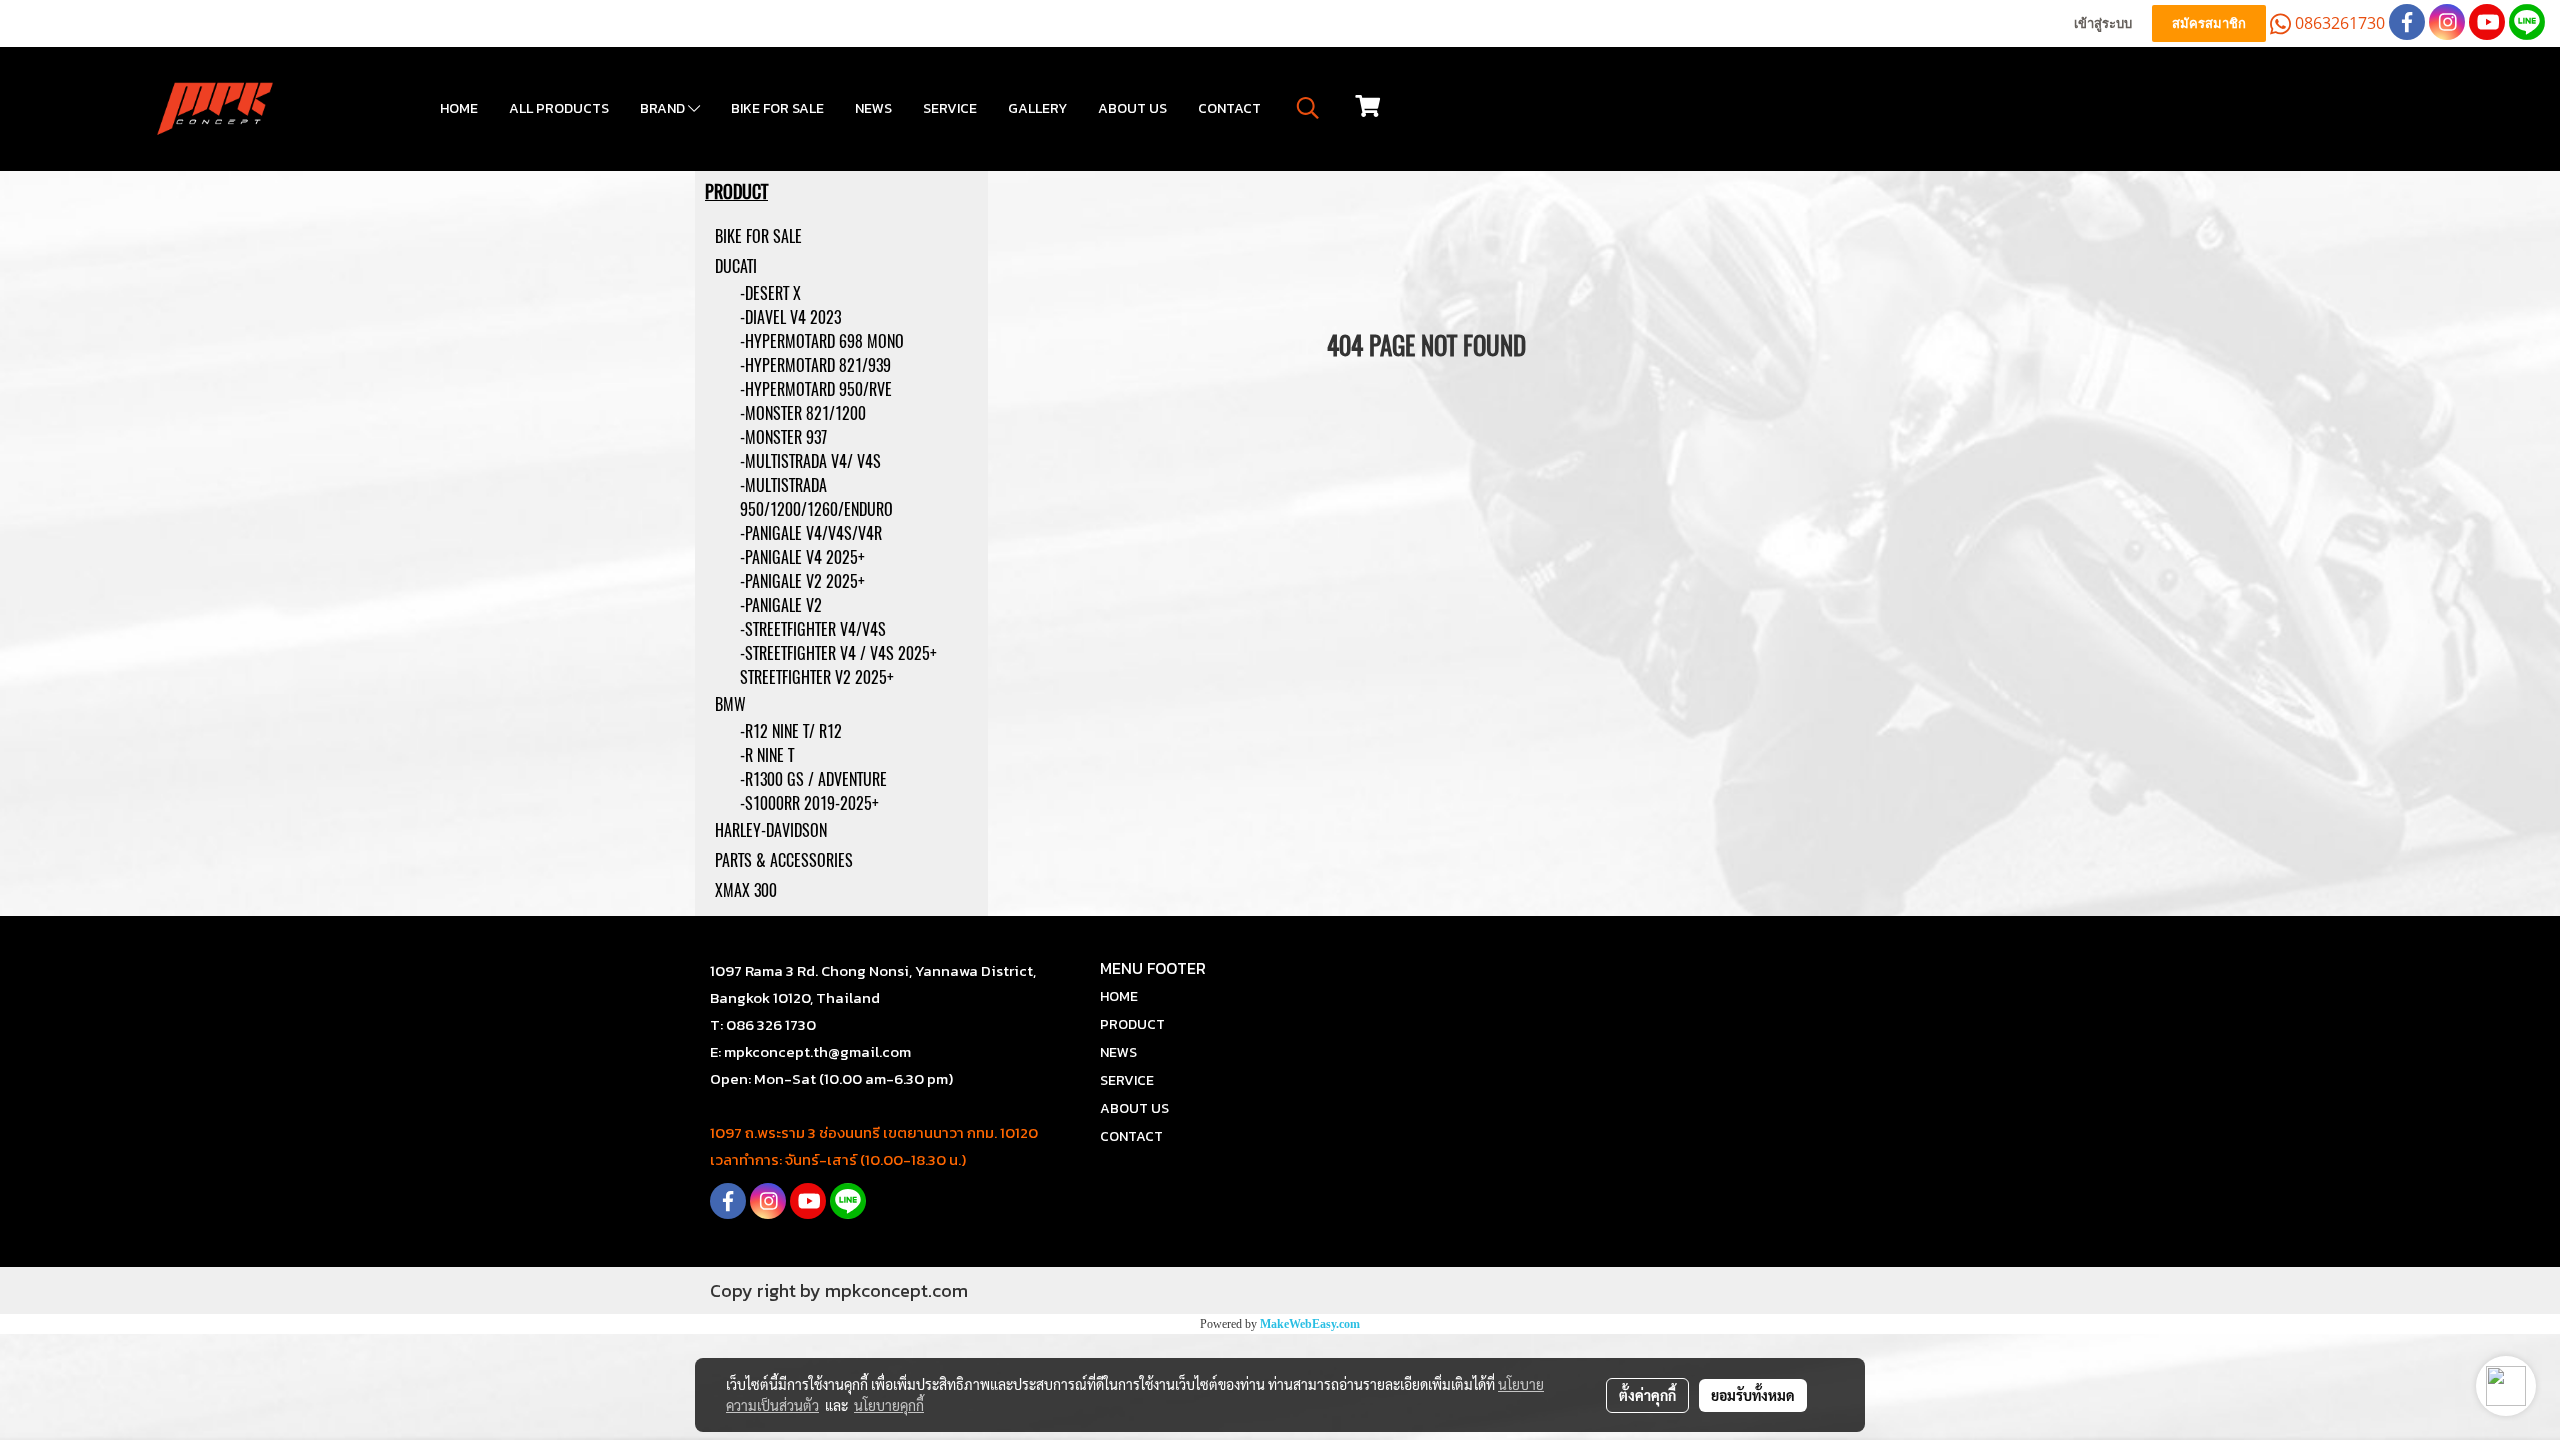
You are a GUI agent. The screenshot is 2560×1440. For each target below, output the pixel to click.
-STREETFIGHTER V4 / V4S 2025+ (838, 653)
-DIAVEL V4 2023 (790, 317)
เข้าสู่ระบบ (2103, 23)
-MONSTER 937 (783, 437)
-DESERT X (770, 293)
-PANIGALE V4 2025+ (802, 557)
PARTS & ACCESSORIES (784, 860)
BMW (730, 704)
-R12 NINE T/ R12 (791, 731)
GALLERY (1037, 108)
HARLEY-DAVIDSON (771, 830)
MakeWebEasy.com (1310, 1324)
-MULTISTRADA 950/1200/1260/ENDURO (816, 497)
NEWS (873, 108)
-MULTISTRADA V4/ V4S (810, 461)
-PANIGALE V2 (781, 605)
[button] (1308, 108)
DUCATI (736, 266)
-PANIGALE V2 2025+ (802, 581)
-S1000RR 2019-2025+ (809, 803)
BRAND (664, 108)
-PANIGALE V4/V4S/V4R (811, 533)
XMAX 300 (746, 890)
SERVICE (950, 108)
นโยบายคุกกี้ (889, 1405)
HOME (459, 108)
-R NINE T (767, 755)
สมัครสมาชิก (2209, 23)
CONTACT (1229, 108)
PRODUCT (1132, 1024)
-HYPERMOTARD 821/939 (815, 365)
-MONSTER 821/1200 (803, 413)
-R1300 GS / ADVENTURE (813, 779)
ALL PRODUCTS (559, 108)
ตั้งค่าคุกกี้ (1647, 1395)
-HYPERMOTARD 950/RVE (816, 389)
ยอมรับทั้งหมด (1753, 1395)
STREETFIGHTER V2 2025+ (817, 677)
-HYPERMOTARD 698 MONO (822, 341)
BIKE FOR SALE (777, 108)
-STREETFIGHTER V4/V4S (813, 629)
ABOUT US (1132, 108)
